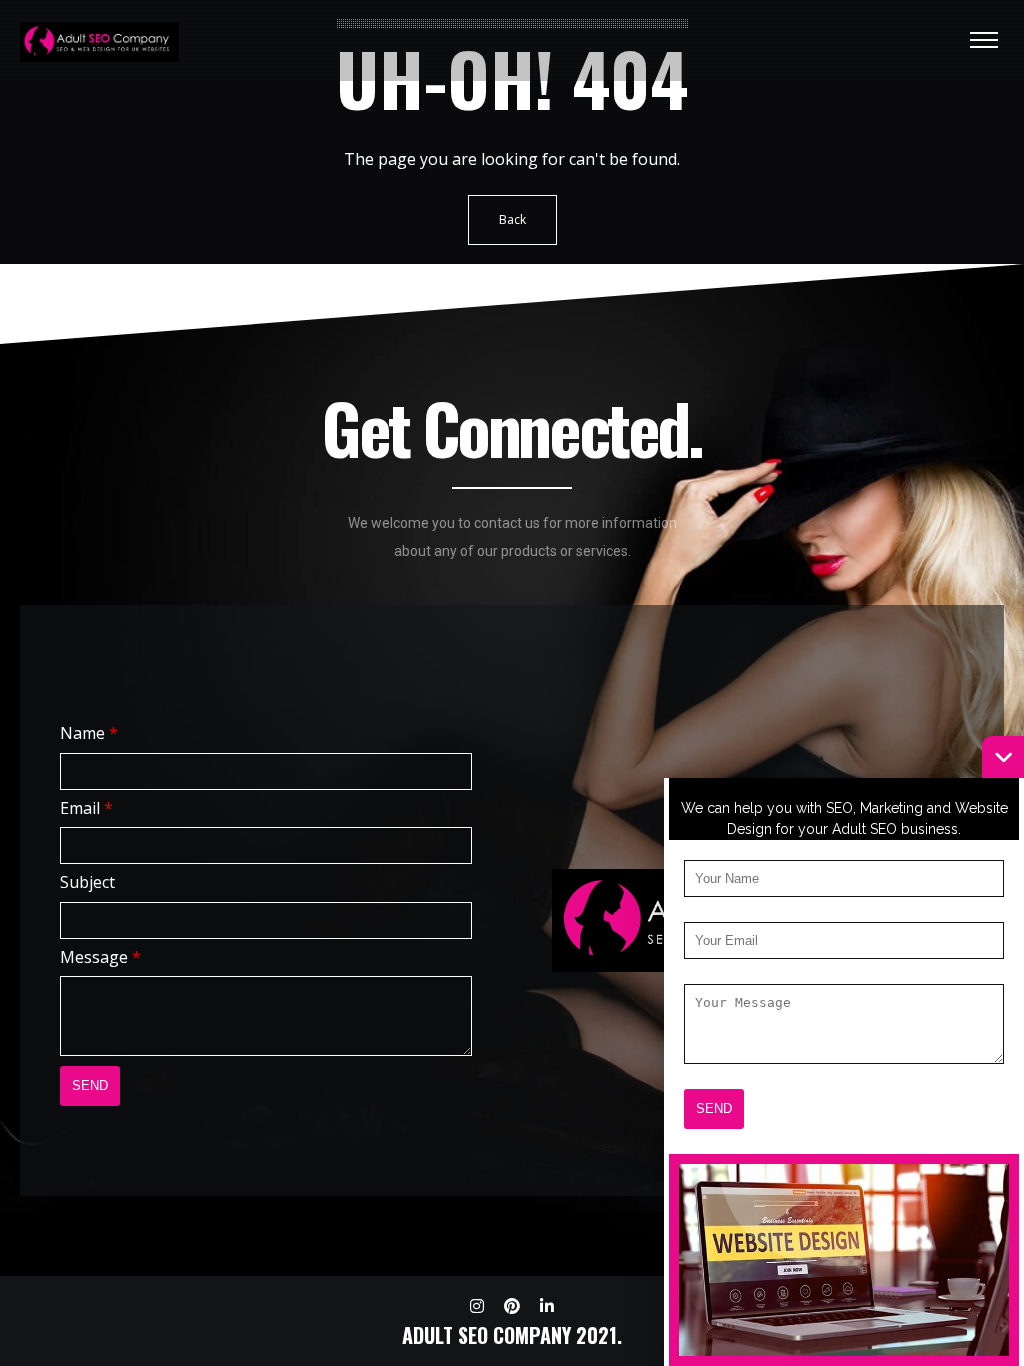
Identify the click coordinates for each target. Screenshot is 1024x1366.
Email (86, 808)
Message (100, 957)
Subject (87, 882)
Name (89, 733)
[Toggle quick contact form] (1003, 757)
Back (512, 219)
